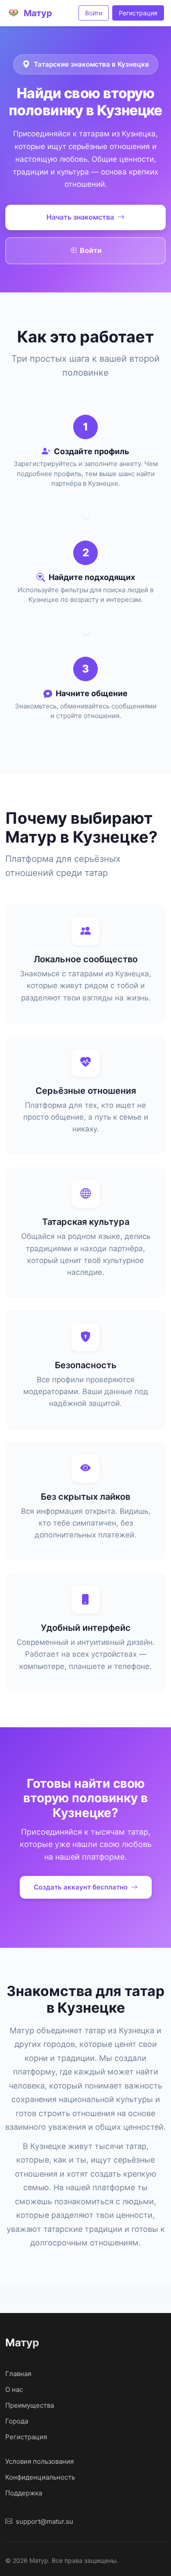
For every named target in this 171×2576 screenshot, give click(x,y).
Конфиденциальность (40, 2477)
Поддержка (24, 2493)
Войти (94, 13)
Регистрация (138, 13)
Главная (18, 2374)
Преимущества (30, 2405)
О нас (14, 2389)
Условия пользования (39, 2461)
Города (17, 2421)
